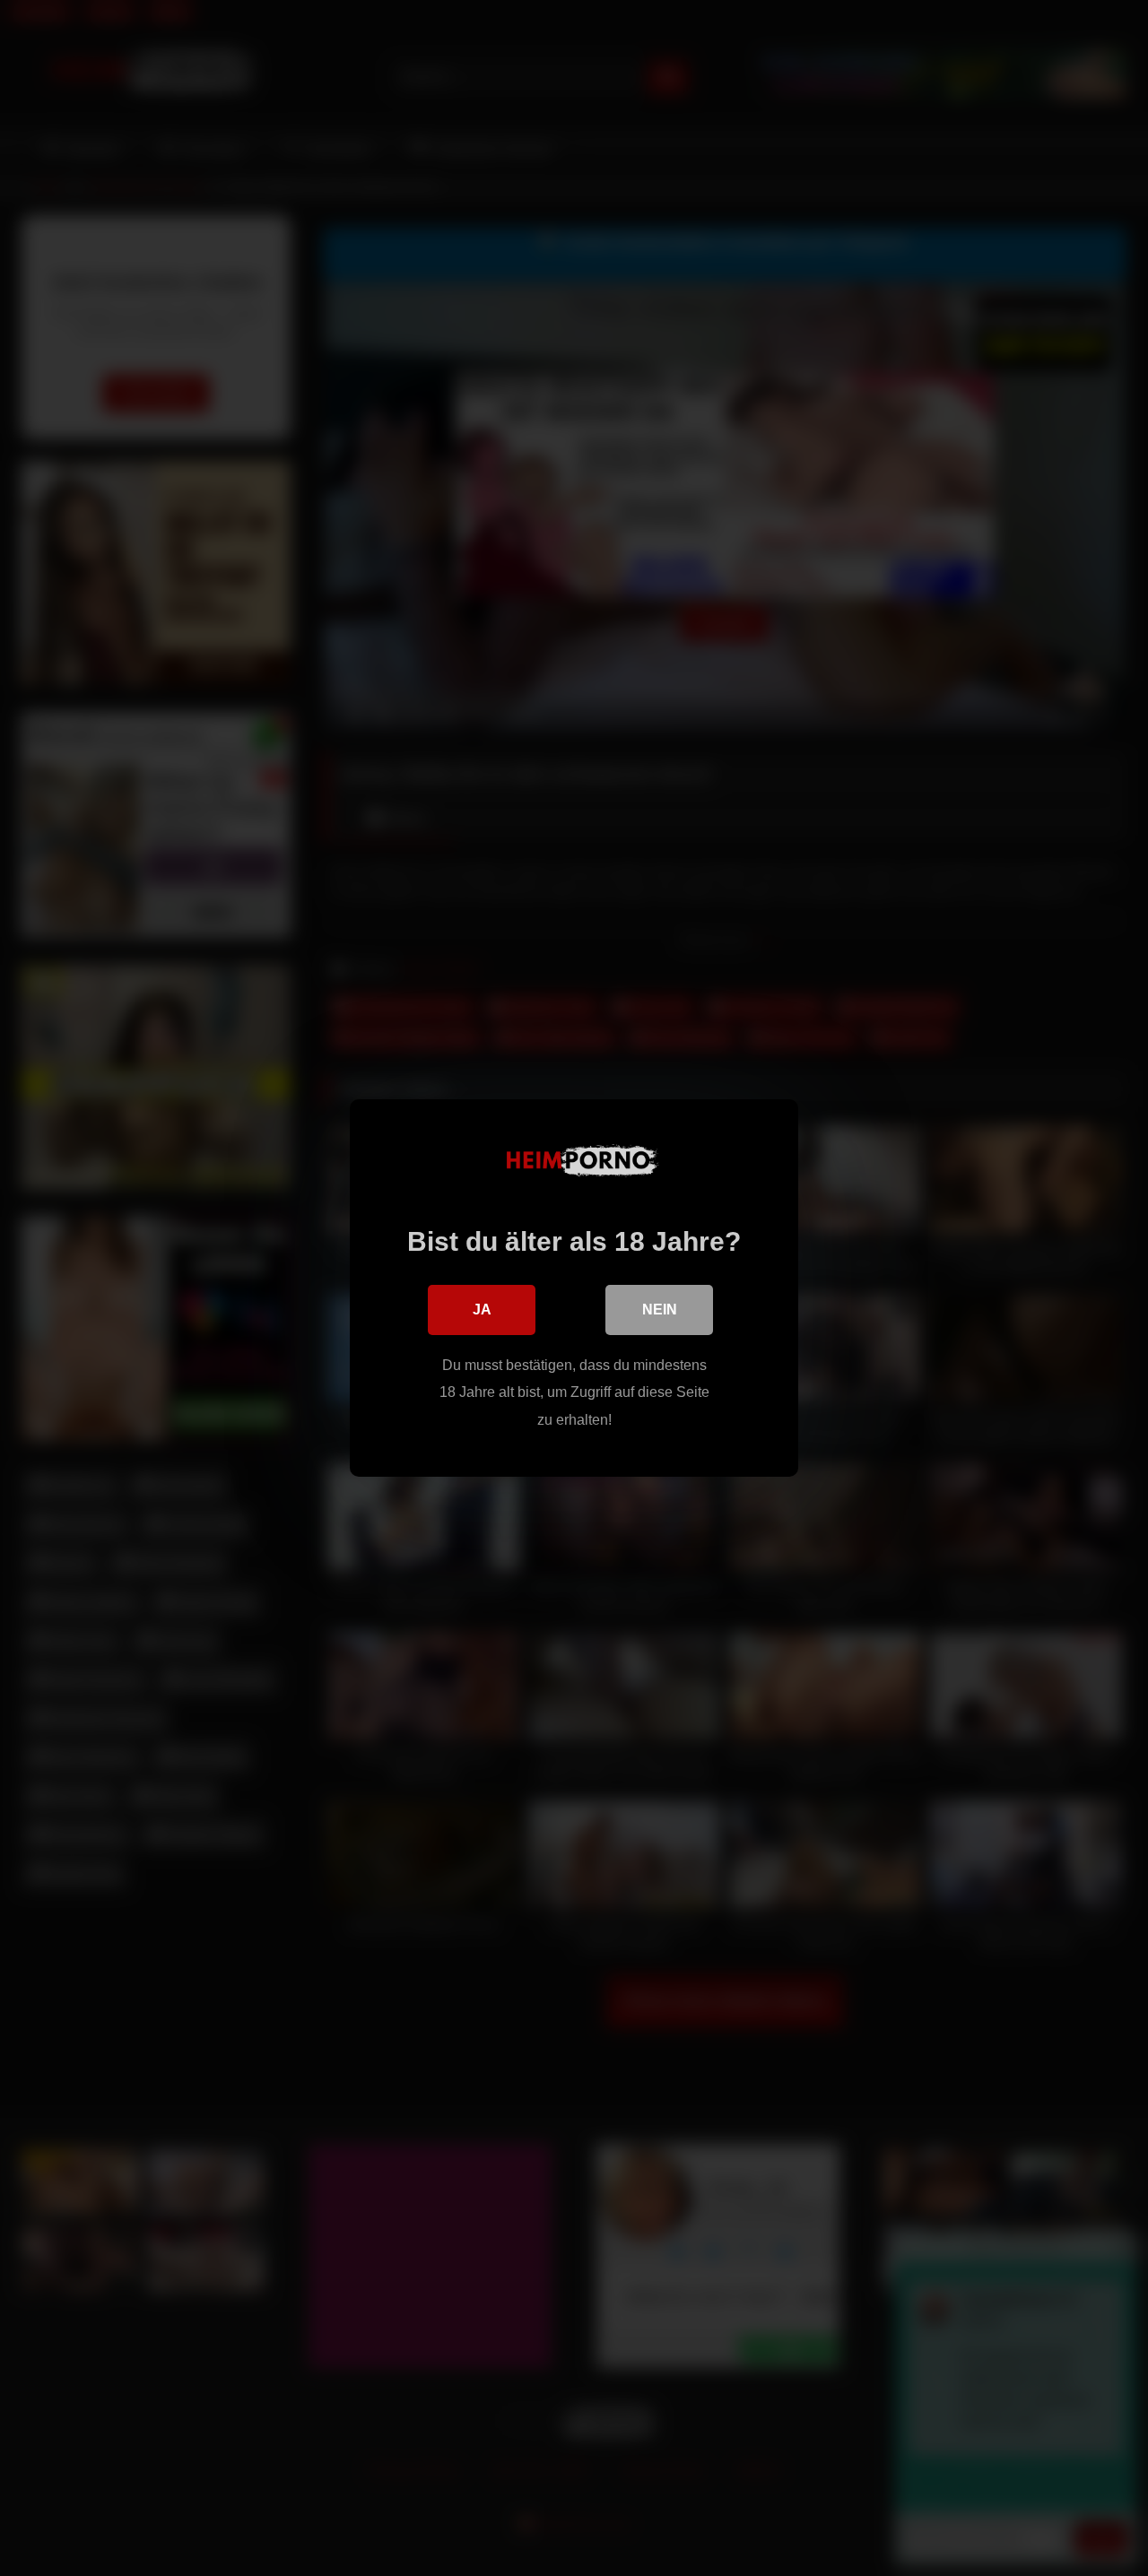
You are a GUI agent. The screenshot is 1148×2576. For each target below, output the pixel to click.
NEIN (660, 1310)
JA (482, 1310)
